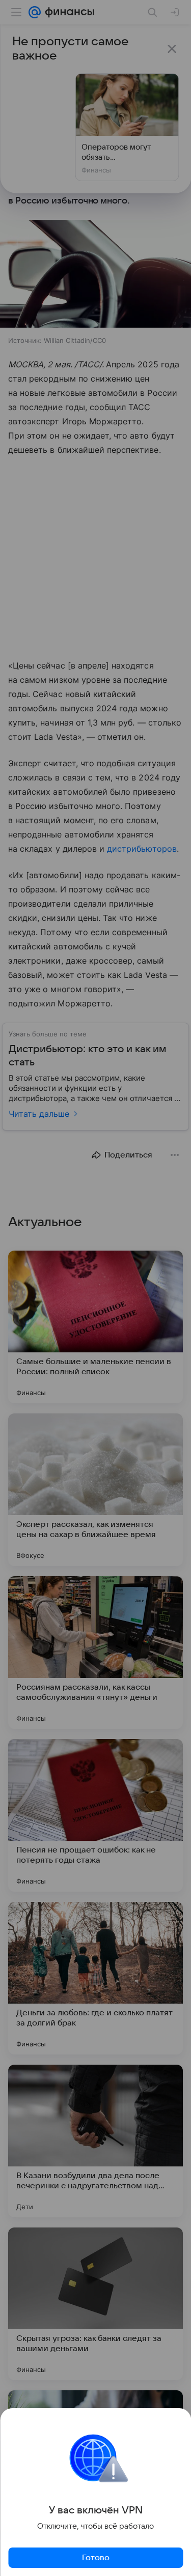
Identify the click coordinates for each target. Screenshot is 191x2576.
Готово (96, 2558)
